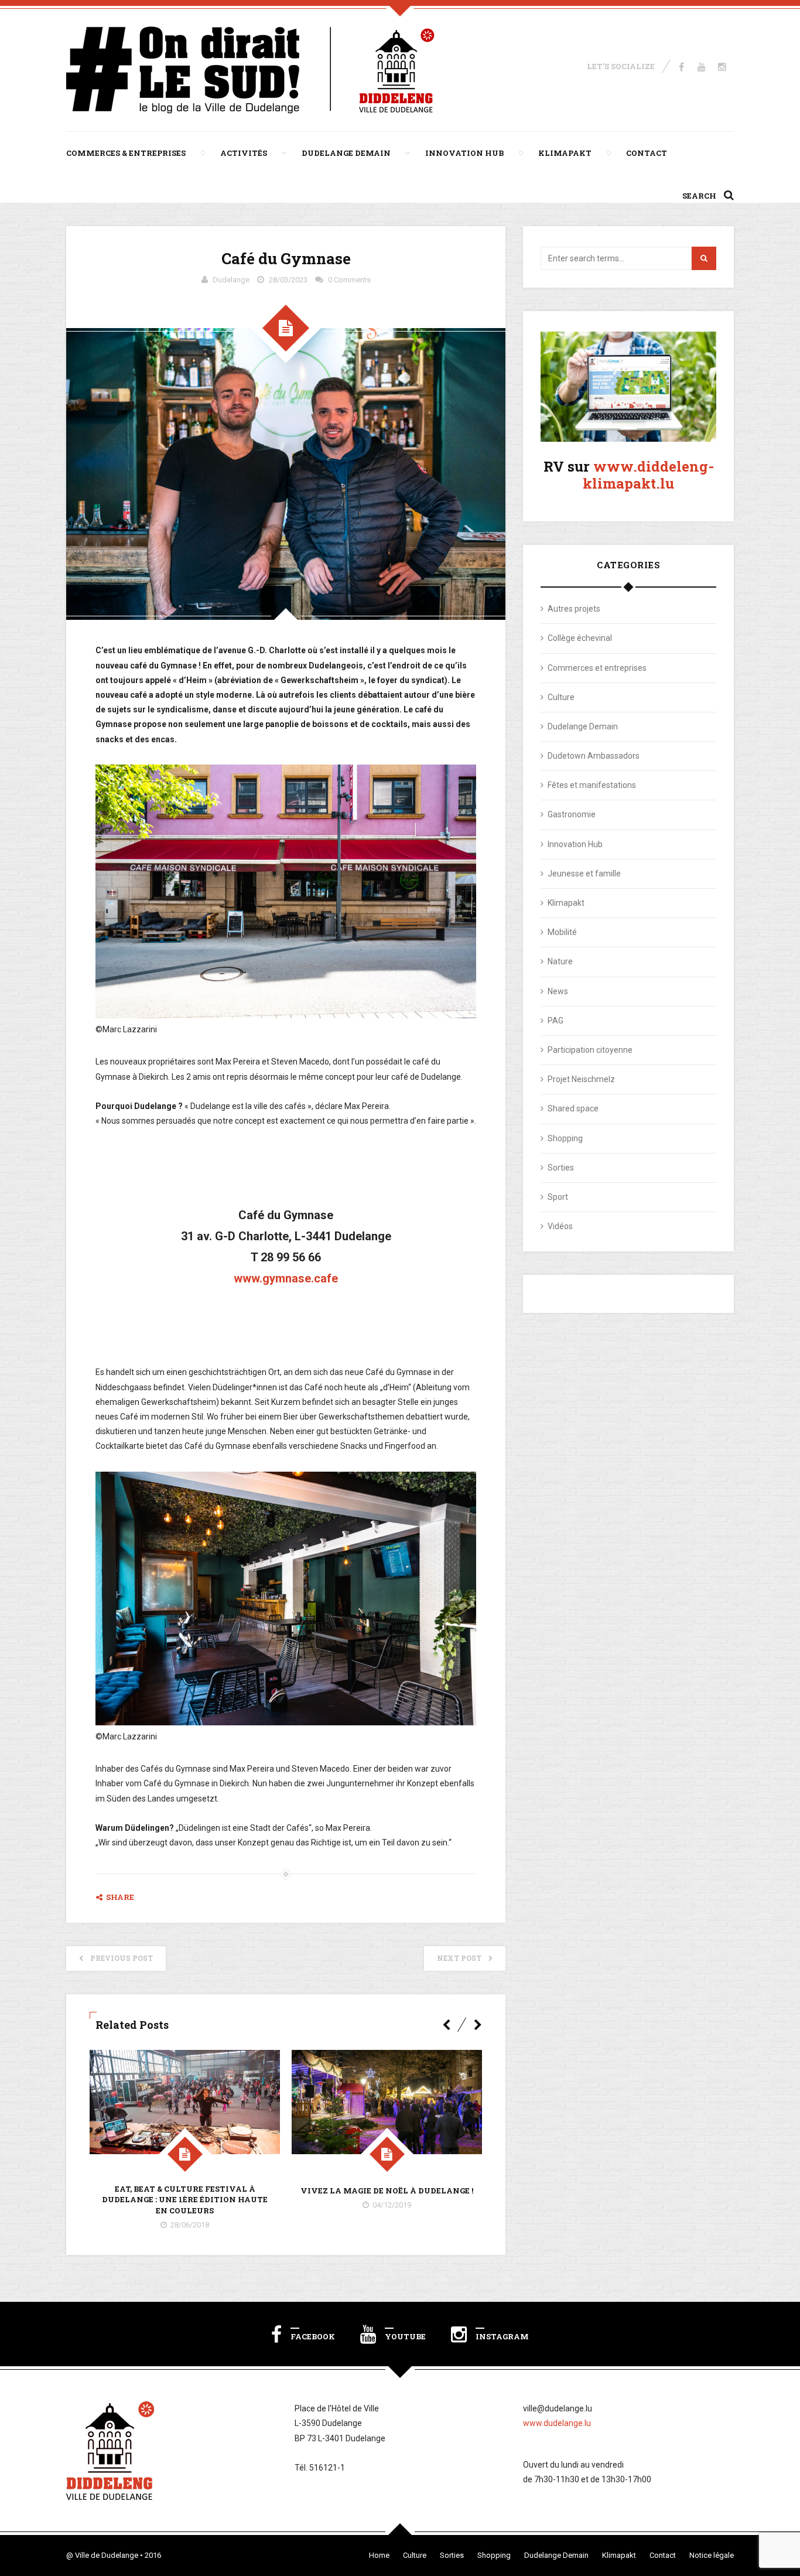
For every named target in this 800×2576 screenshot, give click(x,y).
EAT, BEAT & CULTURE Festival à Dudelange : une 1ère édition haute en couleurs (185, 2199)
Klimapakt (565, 153)
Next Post (459, 1958)
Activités (244, 153)
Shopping (565, 1138)
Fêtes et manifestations (592, 785)
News (558, 991)
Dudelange (231, 280)
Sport (558, 1197)
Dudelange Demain (346, 153)
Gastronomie (572, 814)
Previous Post (122, 1958)
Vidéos (560, 1226)
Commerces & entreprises (126, 153)
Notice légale (712, 2555)
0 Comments (349, 280)
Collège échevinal (580, 638)
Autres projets (574, 609)
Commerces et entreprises (597, 668)
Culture (561, 697)
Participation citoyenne (590, 1050)
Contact (647, 153)
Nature (560, 961)
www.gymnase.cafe (286, 1278)
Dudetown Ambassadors (594, 756)
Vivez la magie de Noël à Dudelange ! (387, 2191)
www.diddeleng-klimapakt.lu (648, 475)
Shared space (573, 1108)
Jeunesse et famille (584, 874)
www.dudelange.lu (557, 2423)
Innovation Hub (464, 153)
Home (379, 2555)
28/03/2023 (288, 280)
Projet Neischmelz (581, 1079)
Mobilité (562, 932)
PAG (555, 1021)
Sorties (561, 1168)
